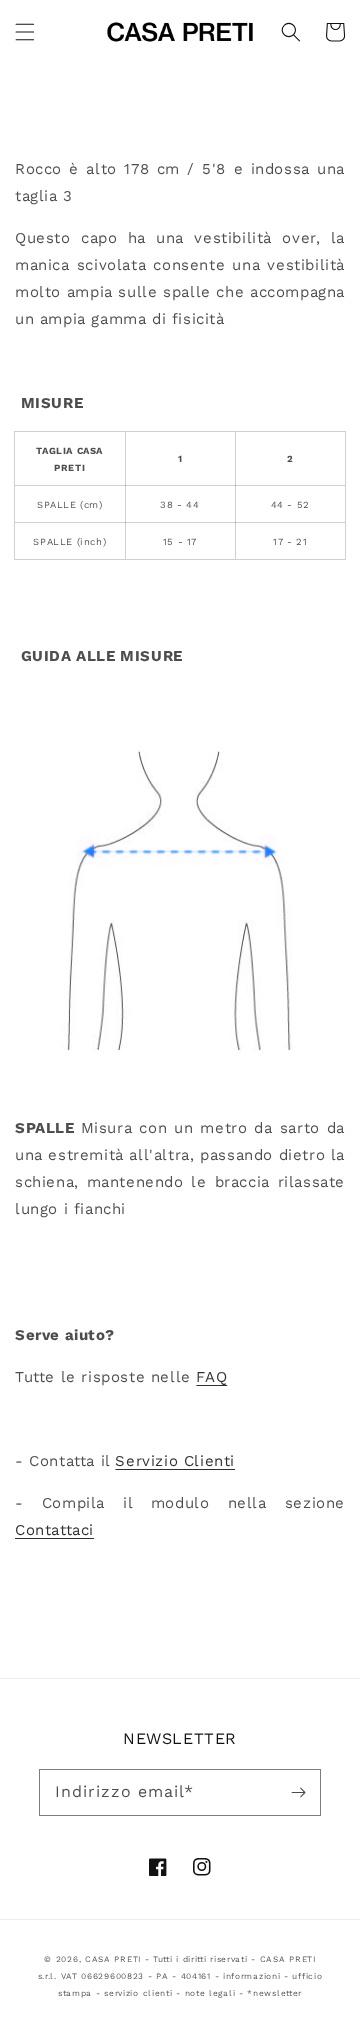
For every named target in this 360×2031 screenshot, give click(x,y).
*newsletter (274, 1993)
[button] (25, 32)
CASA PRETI (113, 1959)
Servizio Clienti (175, 1461)
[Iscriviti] (298, 1792)
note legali (210, 1993)
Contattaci (54, 1530)
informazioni (251, 1976)
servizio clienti (138, 1993)
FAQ (211, 1377)
